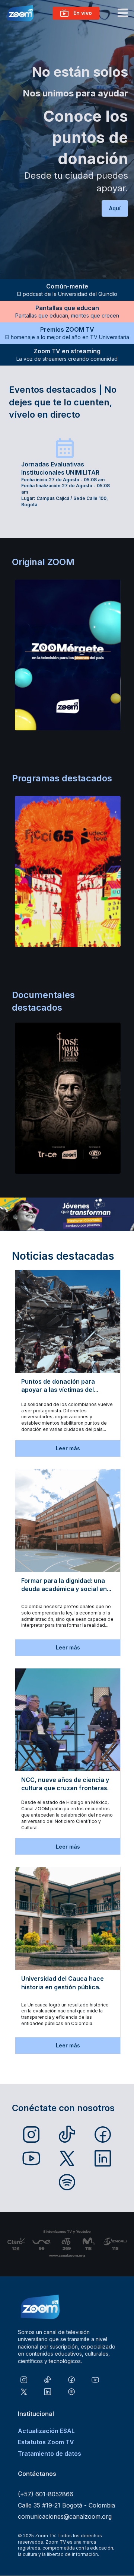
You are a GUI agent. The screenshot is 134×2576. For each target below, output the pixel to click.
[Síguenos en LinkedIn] (103, 2158)
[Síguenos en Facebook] (103, 2135)
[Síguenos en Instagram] (31, 2135)
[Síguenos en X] (67, 2158)
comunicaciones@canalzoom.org (65, 2516)
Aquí (115, 208)
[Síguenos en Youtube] (31, 2158)
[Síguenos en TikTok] (67, 2135)
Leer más (68, 1448)
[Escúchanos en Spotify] (67, 2182)
